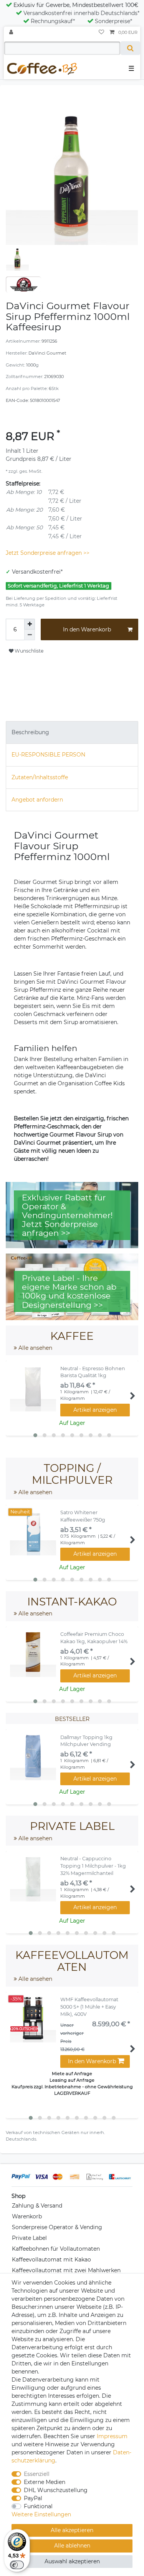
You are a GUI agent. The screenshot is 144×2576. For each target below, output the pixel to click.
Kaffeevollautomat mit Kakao (51, 2260)
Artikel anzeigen (95, 1410)
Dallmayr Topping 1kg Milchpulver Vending (86, 1741)
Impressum (112, 2436)
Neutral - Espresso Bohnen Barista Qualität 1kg (93, 1372)
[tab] (72, 732)
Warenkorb (27, 2216)
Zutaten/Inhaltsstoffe (40, 777)
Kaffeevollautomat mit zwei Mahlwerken (66, 2270)
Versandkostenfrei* (37, 572)
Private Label (29, 2238)
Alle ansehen (35, 1348)
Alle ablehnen (72, 2546)
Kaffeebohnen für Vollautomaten (56, 2249)
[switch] (17, 2565)
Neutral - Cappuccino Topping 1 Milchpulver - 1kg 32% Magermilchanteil (93, 1866)
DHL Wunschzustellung (56, 2490)
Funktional (38, 2506)
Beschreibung (30, 732)
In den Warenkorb (87, 629)
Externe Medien (45, 2482)
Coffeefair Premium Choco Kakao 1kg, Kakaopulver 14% (94, 1638)
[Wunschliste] (101, 33)
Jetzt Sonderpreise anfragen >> (48, 553)
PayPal (33, 2498)
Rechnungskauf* (53, 21)
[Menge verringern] (30, 635)
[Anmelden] (12, 33)
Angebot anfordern (37, 800)
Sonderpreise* (113, 21)
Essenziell (37, 2474)
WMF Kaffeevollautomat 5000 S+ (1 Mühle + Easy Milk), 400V (89, 2007)
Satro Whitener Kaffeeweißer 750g (83, 1516)
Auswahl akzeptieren (72, 2561)
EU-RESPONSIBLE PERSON (48, 755)
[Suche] (130, 48)
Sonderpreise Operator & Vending (57, 2227)
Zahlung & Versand (37, 2206)
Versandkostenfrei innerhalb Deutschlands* (81, 13)
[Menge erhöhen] (30, 624)
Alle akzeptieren (72, 2530)
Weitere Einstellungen (41, 2514)
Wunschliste (28, 651)
